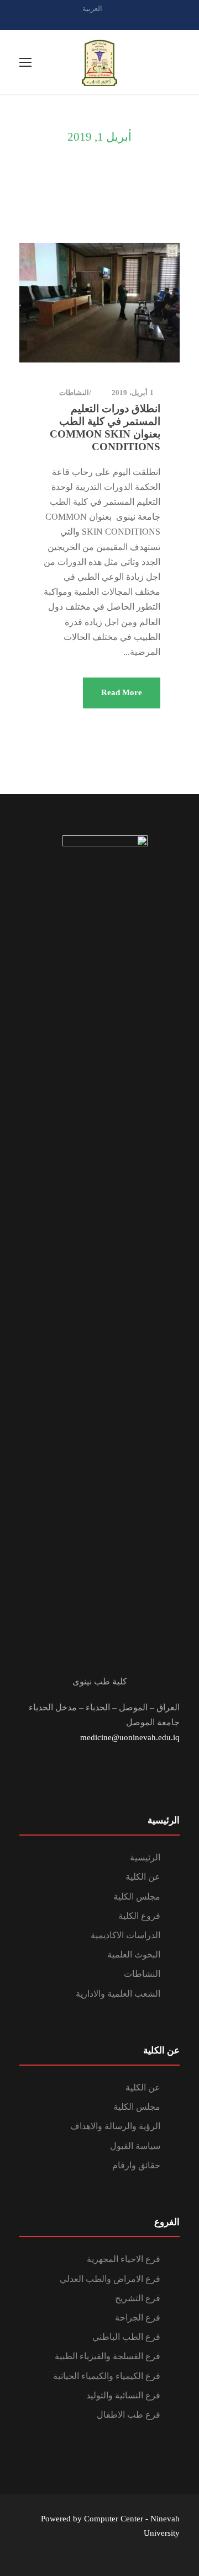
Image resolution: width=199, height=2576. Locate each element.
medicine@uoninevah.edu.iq (130, 1737)
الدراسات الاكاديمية (125, 1935)
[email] (80, 21)
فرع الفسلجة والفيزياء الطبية (108, 2356)
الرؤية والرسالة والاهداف (115, 2126)
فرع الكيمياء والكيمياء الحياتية (107, 2376)
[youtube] (119, 21)
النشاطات (74, 393)
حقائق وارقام (136, 2165)
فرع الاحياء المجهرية (124, 2259)
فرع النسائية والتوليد (123, 2395)
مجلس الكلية (137, 1897)
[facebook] (99, 21)
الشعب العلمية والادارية (118, 1994)
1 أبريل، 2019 (133, 393)
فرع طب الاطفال (129, 2415)
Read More (122, 692)
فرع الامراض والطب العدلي (110, 2279)
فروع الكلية (139, 1916)
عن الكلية (143, 1877)
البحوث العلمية (134, 1954)
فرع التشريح (138, 2298)
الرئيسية (145, 1857)
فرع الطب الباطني (126, 2337)
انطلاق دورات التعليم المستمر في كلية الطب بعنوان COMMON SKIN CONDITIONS (105, 427)
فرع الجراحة (138, 2318)
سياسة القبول (135, 2146)
